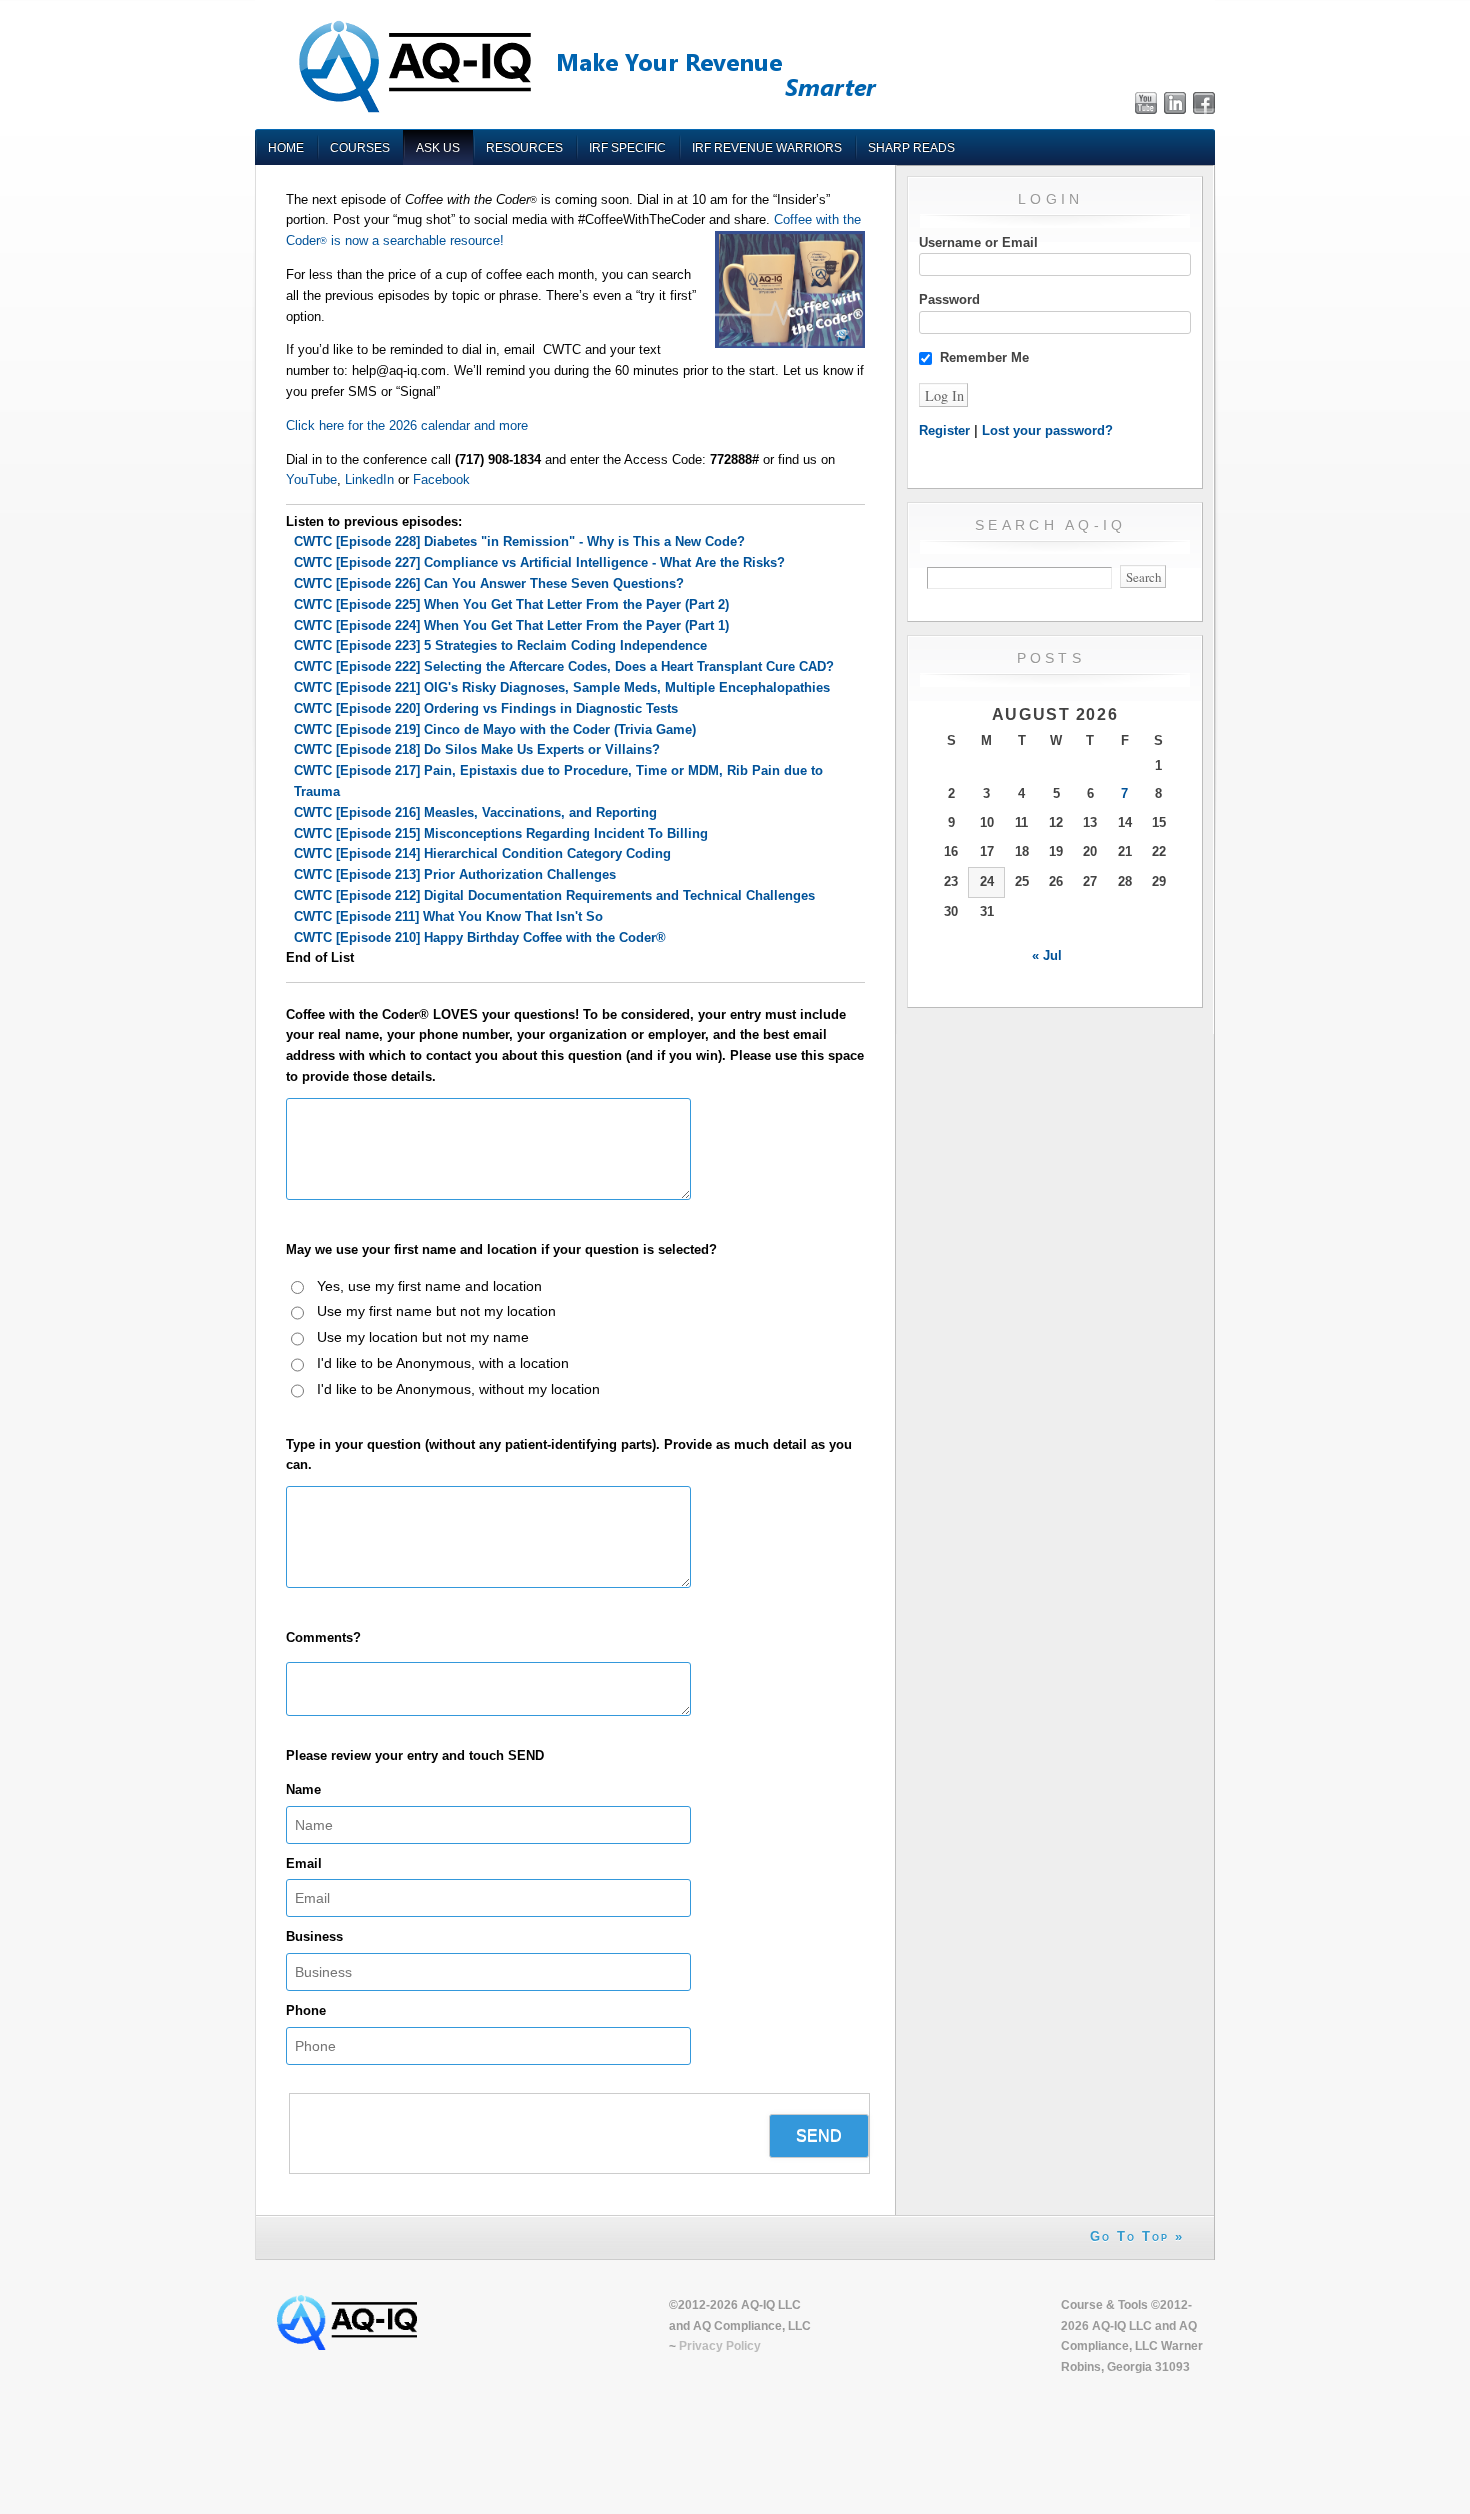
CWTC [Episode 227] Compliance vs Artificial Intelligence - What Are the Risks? (539, 562)
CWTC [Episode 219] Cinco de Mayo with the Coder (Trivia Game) (495, 729)
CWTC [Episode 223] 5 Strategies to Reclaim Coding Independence (500, 645)
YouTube (311, 479)
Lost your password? (1047, 430)
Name (303, 1789)
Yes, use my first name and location (429, 1286)
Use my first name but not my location (436, 1311)
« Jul (1047, 955)
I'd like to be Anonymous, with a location (443, 1363)
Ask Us (438, 147)
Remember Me (984, 357)
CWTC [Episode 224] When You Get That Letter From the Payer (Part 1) (511, 625)
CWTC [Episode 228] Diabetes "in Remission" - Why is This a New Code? (519, 541)
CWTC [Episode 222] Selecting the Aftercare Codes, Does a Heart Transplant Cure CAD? (564, 666)
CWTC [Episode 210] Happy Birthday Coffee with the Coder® (480, 937)
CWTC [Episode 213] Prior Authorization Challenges (455, 874)
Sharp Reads (911, 147)
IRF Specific (627, 147)
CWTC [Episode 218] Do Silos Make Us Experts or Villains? (477, 749)
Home (286, 147)
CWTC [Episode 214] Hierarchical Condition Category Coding (482, 853)
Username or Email (978, 242)
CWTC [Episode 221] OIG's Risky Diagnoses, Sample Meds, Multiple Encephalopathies (562, 687)
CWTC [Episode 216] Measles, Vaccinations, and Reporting (475, 812)
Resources (524, 147)
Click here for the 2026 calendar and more (407, 425)
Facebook (441, 479)
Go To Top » (1137, 2236)
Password (949, 299)
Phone (306, 2010)
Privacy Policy (720, 2345)
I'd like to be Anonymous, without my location (458, 1389)
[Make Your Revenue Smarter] (585, 111)
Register (944, 430)
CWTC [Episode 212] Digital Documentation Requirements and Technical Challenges (554, 895)
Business (314, 1936)
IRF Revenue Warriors (767, 147)
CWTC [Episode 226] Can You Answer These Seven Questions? (489, 583)
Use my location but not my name (423, 1337)
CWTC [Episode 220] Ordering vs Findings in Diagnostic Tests (486, 708)
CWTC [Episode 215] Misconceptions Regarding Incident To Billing (501, 833)
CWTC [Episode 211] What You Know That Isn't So (448, 916)
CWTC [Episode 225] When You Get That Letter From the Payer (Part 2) (511, 604)
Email (304, 1863)
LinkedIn (369, 479)
